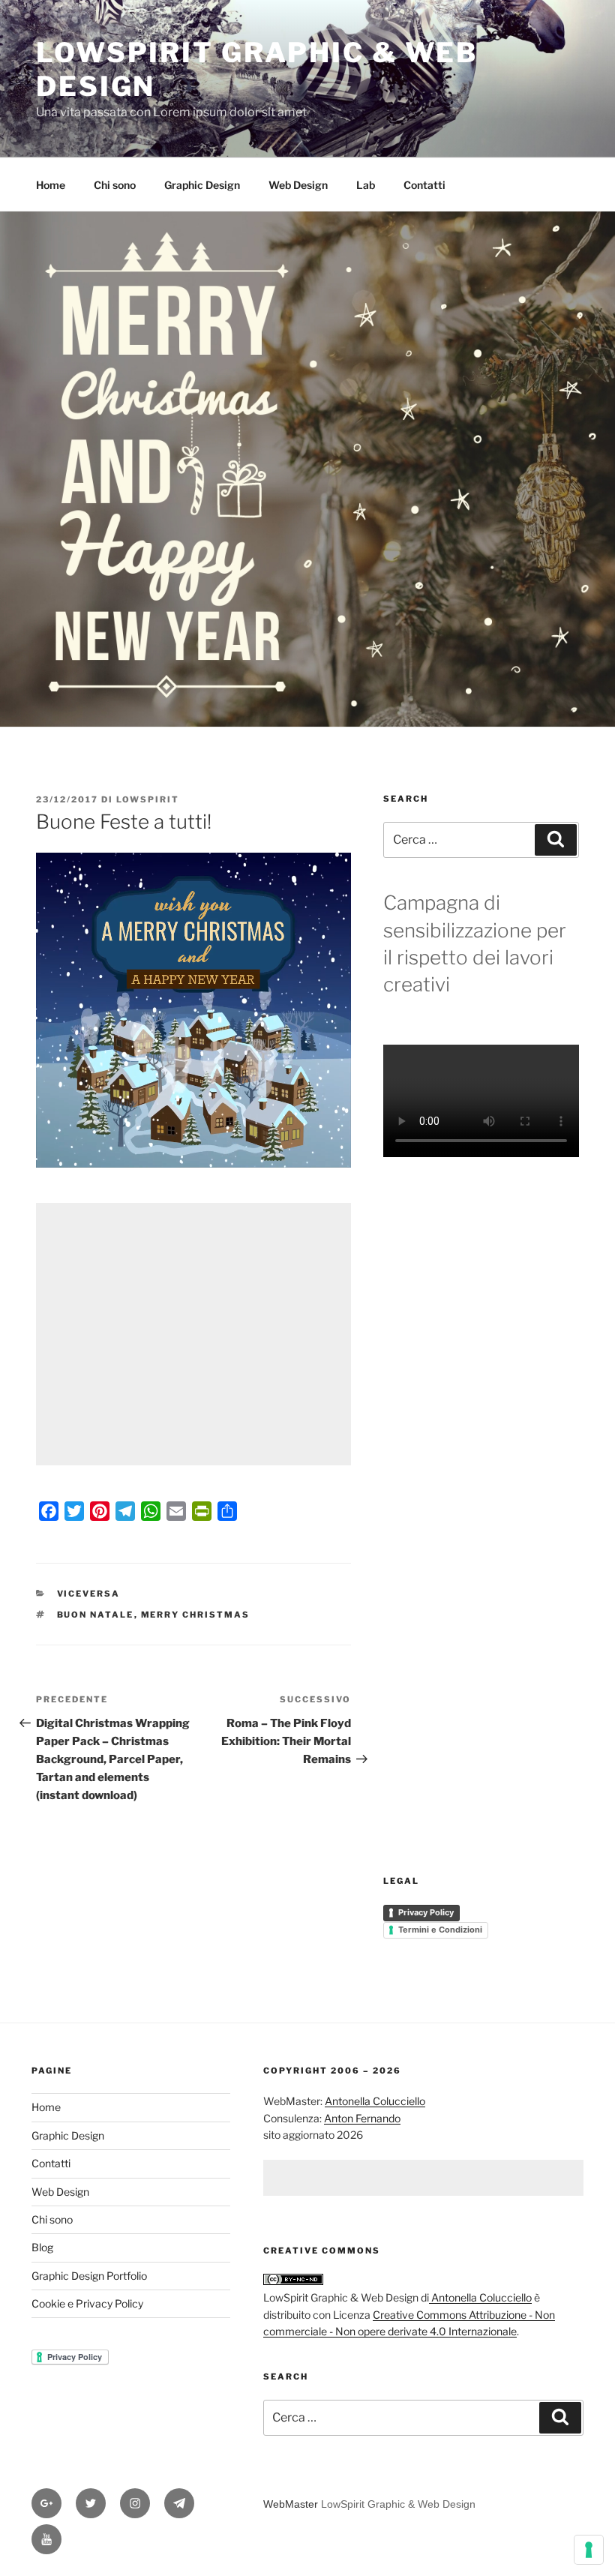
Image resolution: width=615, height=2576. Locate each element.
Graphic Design (202, 185)
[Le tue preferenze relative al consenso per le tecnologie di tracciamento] (589, 2550)
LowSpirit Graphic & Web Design (398, 2504)
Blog (42, 2247)
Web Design (298, 185)
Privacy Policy (426, 1912)
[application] (193, 1010)
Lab (366, 185)
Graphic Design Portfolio (89, 2276)
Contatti (424, 185)
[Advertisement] (193, 1334)
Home (51, 185)
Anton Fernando (362, 2118)
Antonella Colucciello (375, 2101)
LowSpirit (148, 799)
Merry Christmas (196, 1615)
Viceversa (89, 1594)
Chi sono (115, 185)
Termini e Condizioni (440, 1930)
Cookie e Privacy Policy (87, 2303)
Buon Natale (96, 1615)
